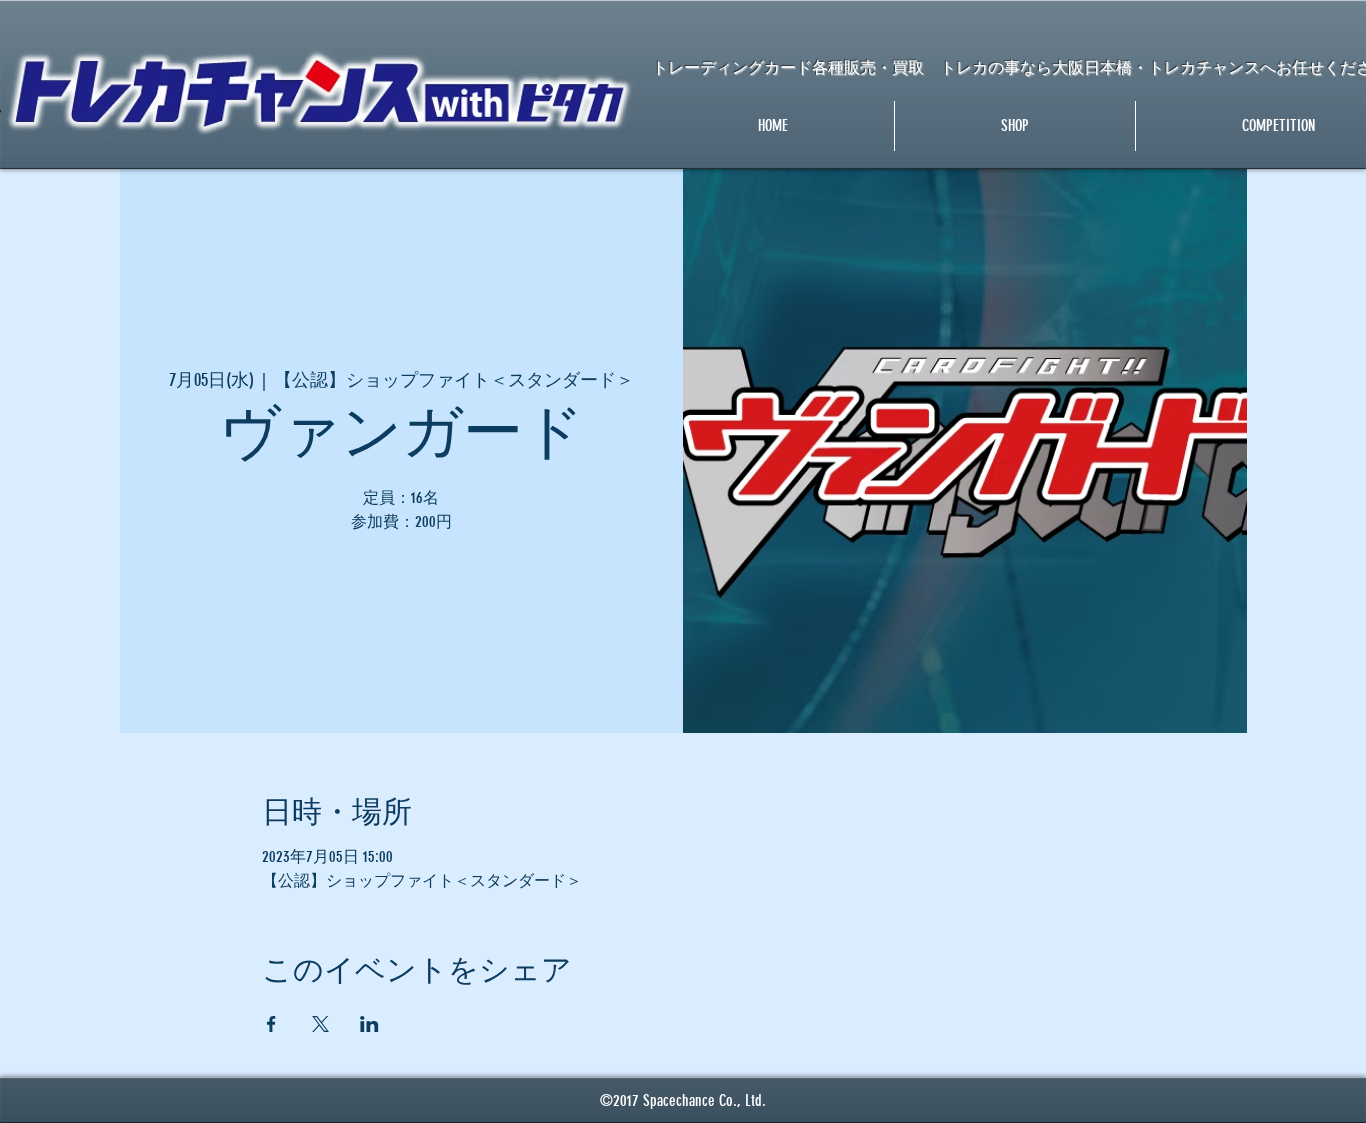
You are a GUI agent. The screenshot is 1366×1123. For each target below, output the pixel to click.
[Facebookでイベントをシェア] (271, 1024)
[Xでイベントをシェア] (320, 1024)
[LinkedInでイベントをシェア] (369, 1024)
